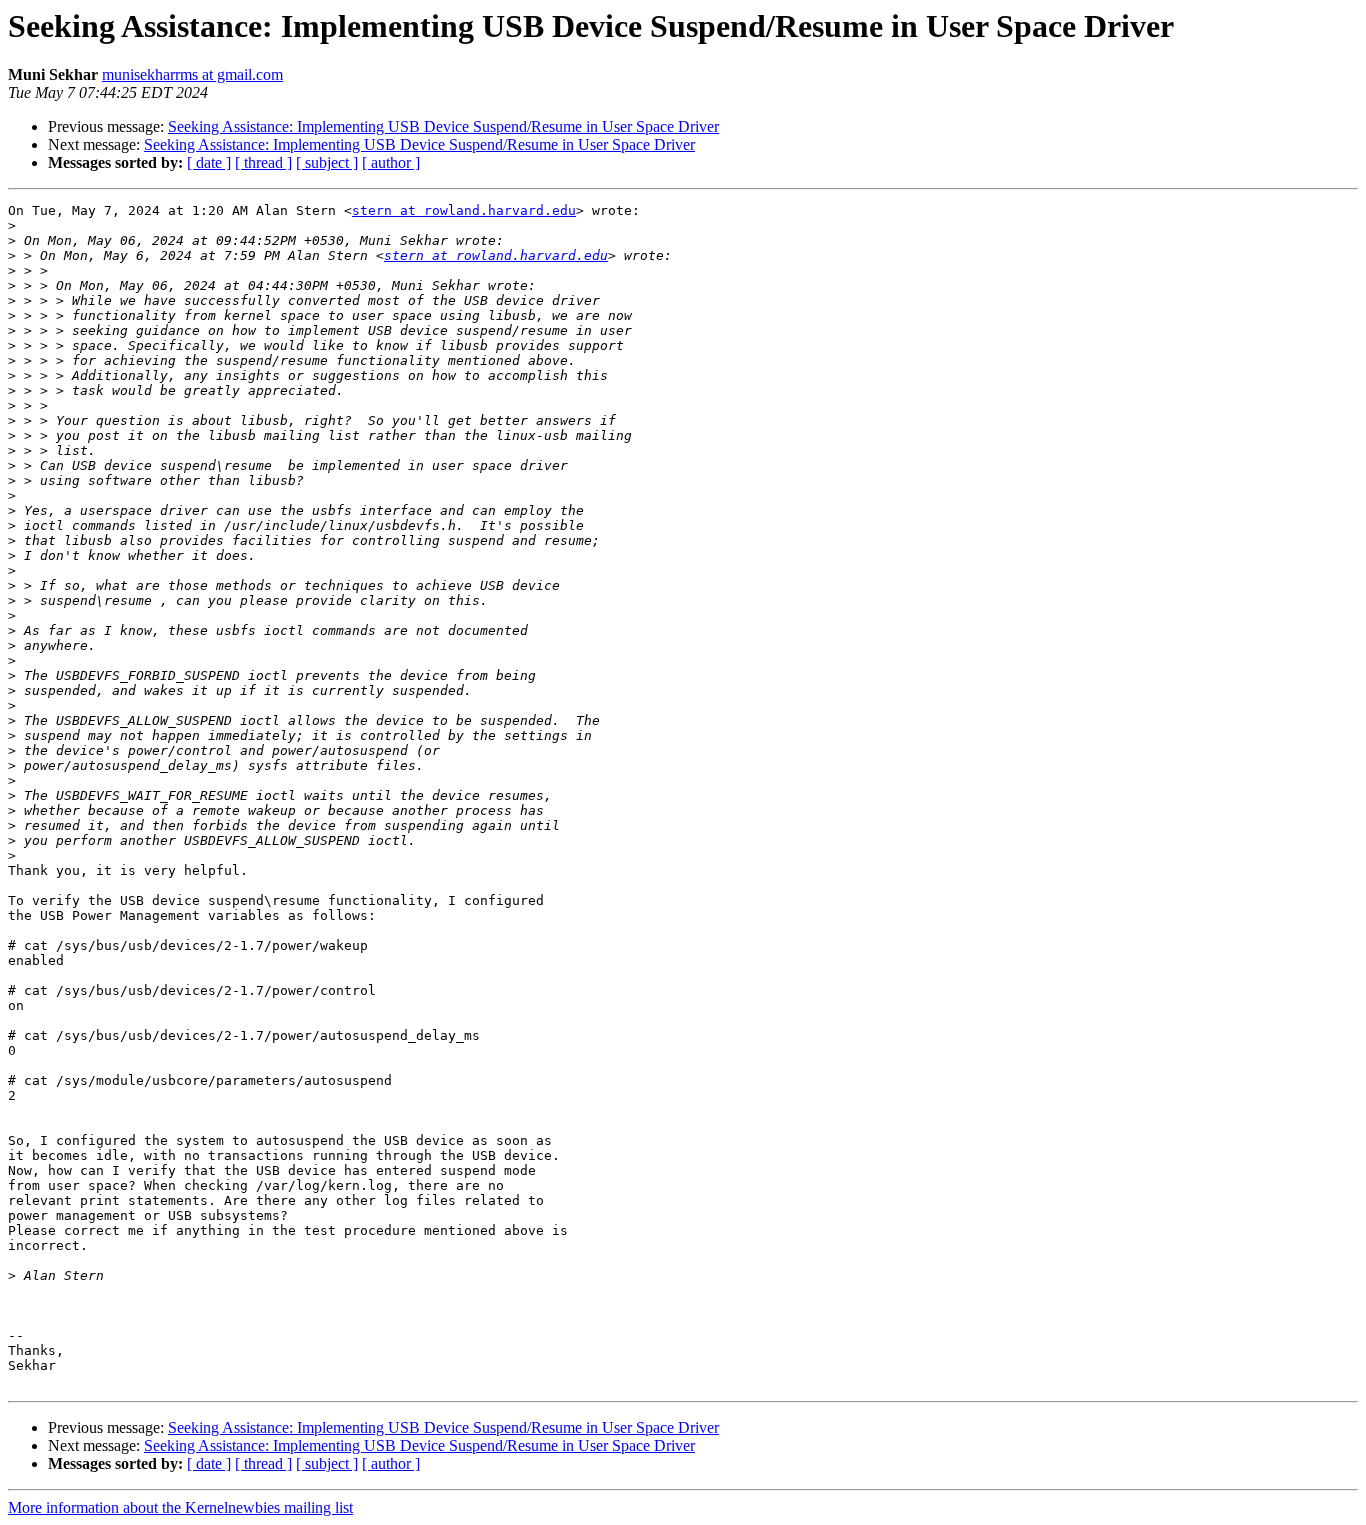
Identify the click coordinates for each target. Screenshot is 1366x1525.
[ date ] (209, 162)
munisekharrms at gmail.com (192, 74)
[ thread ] (263, 162)
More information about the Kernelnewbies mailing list (180, 1507)
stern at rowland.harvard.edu (464, 210)
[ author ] (391, 162)
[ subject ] (327, 162)
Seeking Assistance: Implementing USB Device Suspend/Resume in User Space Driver (443, 126)
